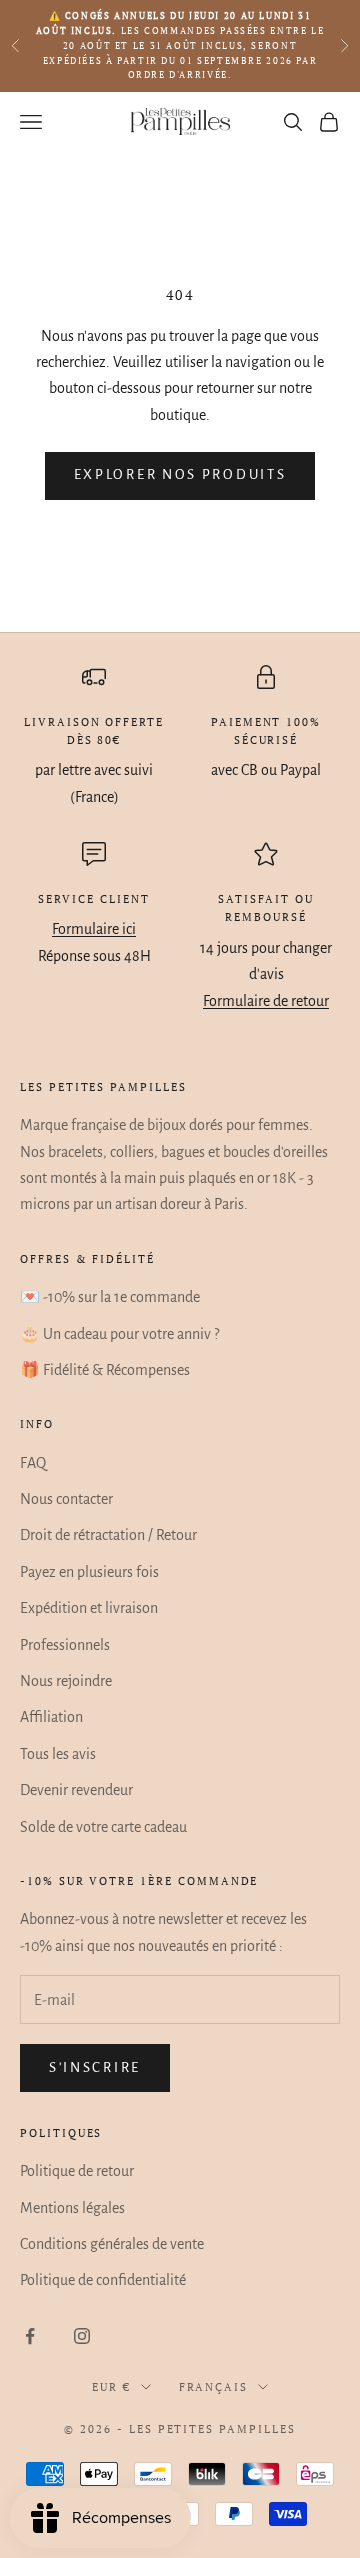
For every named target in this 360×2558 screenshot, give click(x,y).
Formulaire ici (94, 929)
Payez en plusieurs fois (89, 1572)
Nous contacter (66, 1499)
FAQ (33, 1463)
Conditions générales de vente (112, 2244)
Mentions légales (72, 2208)
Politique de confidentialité (103, 2280)
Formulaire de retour (266, 1001)
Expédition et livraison (89, 1608)
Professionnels (65, 1645)
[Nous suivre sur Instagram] (82, 2336)
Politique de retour (77, 2171)
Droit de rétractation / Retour (108, 1535)
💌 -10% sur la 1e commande (110, 1297)
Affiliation (51, 1717)
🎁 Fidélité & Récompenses (105, 1370)
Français (214, 2387)
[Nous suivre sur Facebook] (30, 2336)
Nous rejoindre (66, 1681)
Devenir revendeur (76, 1790)
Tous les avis (58, 1754)
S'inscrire (95, 2067)
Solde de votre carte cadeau (103, 1827)
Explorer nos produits (180, 474)
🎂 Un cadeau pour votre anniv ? (119, 1334)
